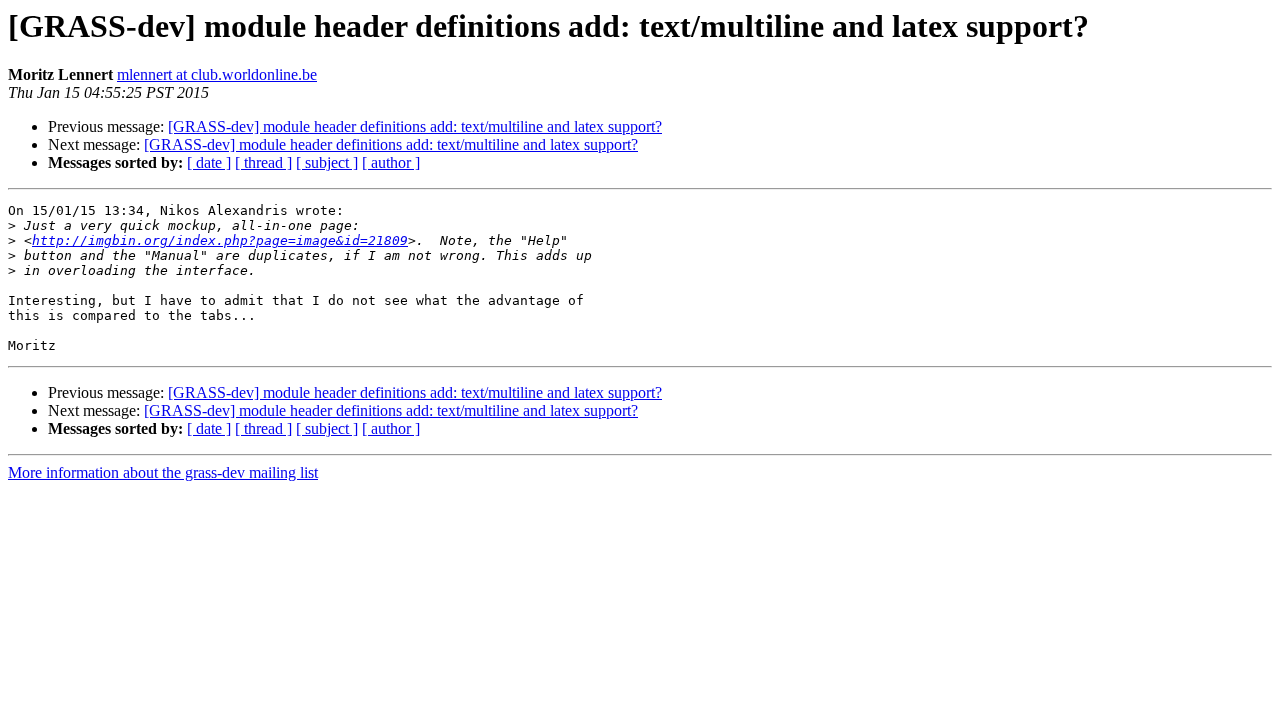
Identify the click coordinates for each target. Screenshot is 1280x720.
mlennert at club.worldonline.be (217, 74)
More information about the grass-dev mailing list (163, 472)
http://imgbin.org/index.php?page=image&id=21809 (220, 240)
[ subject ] (327, 162)
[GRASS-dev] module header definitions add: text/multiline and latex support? (415, 126)
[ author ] (391, 162)
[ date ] (209, 162)
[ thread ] (263, 162)
